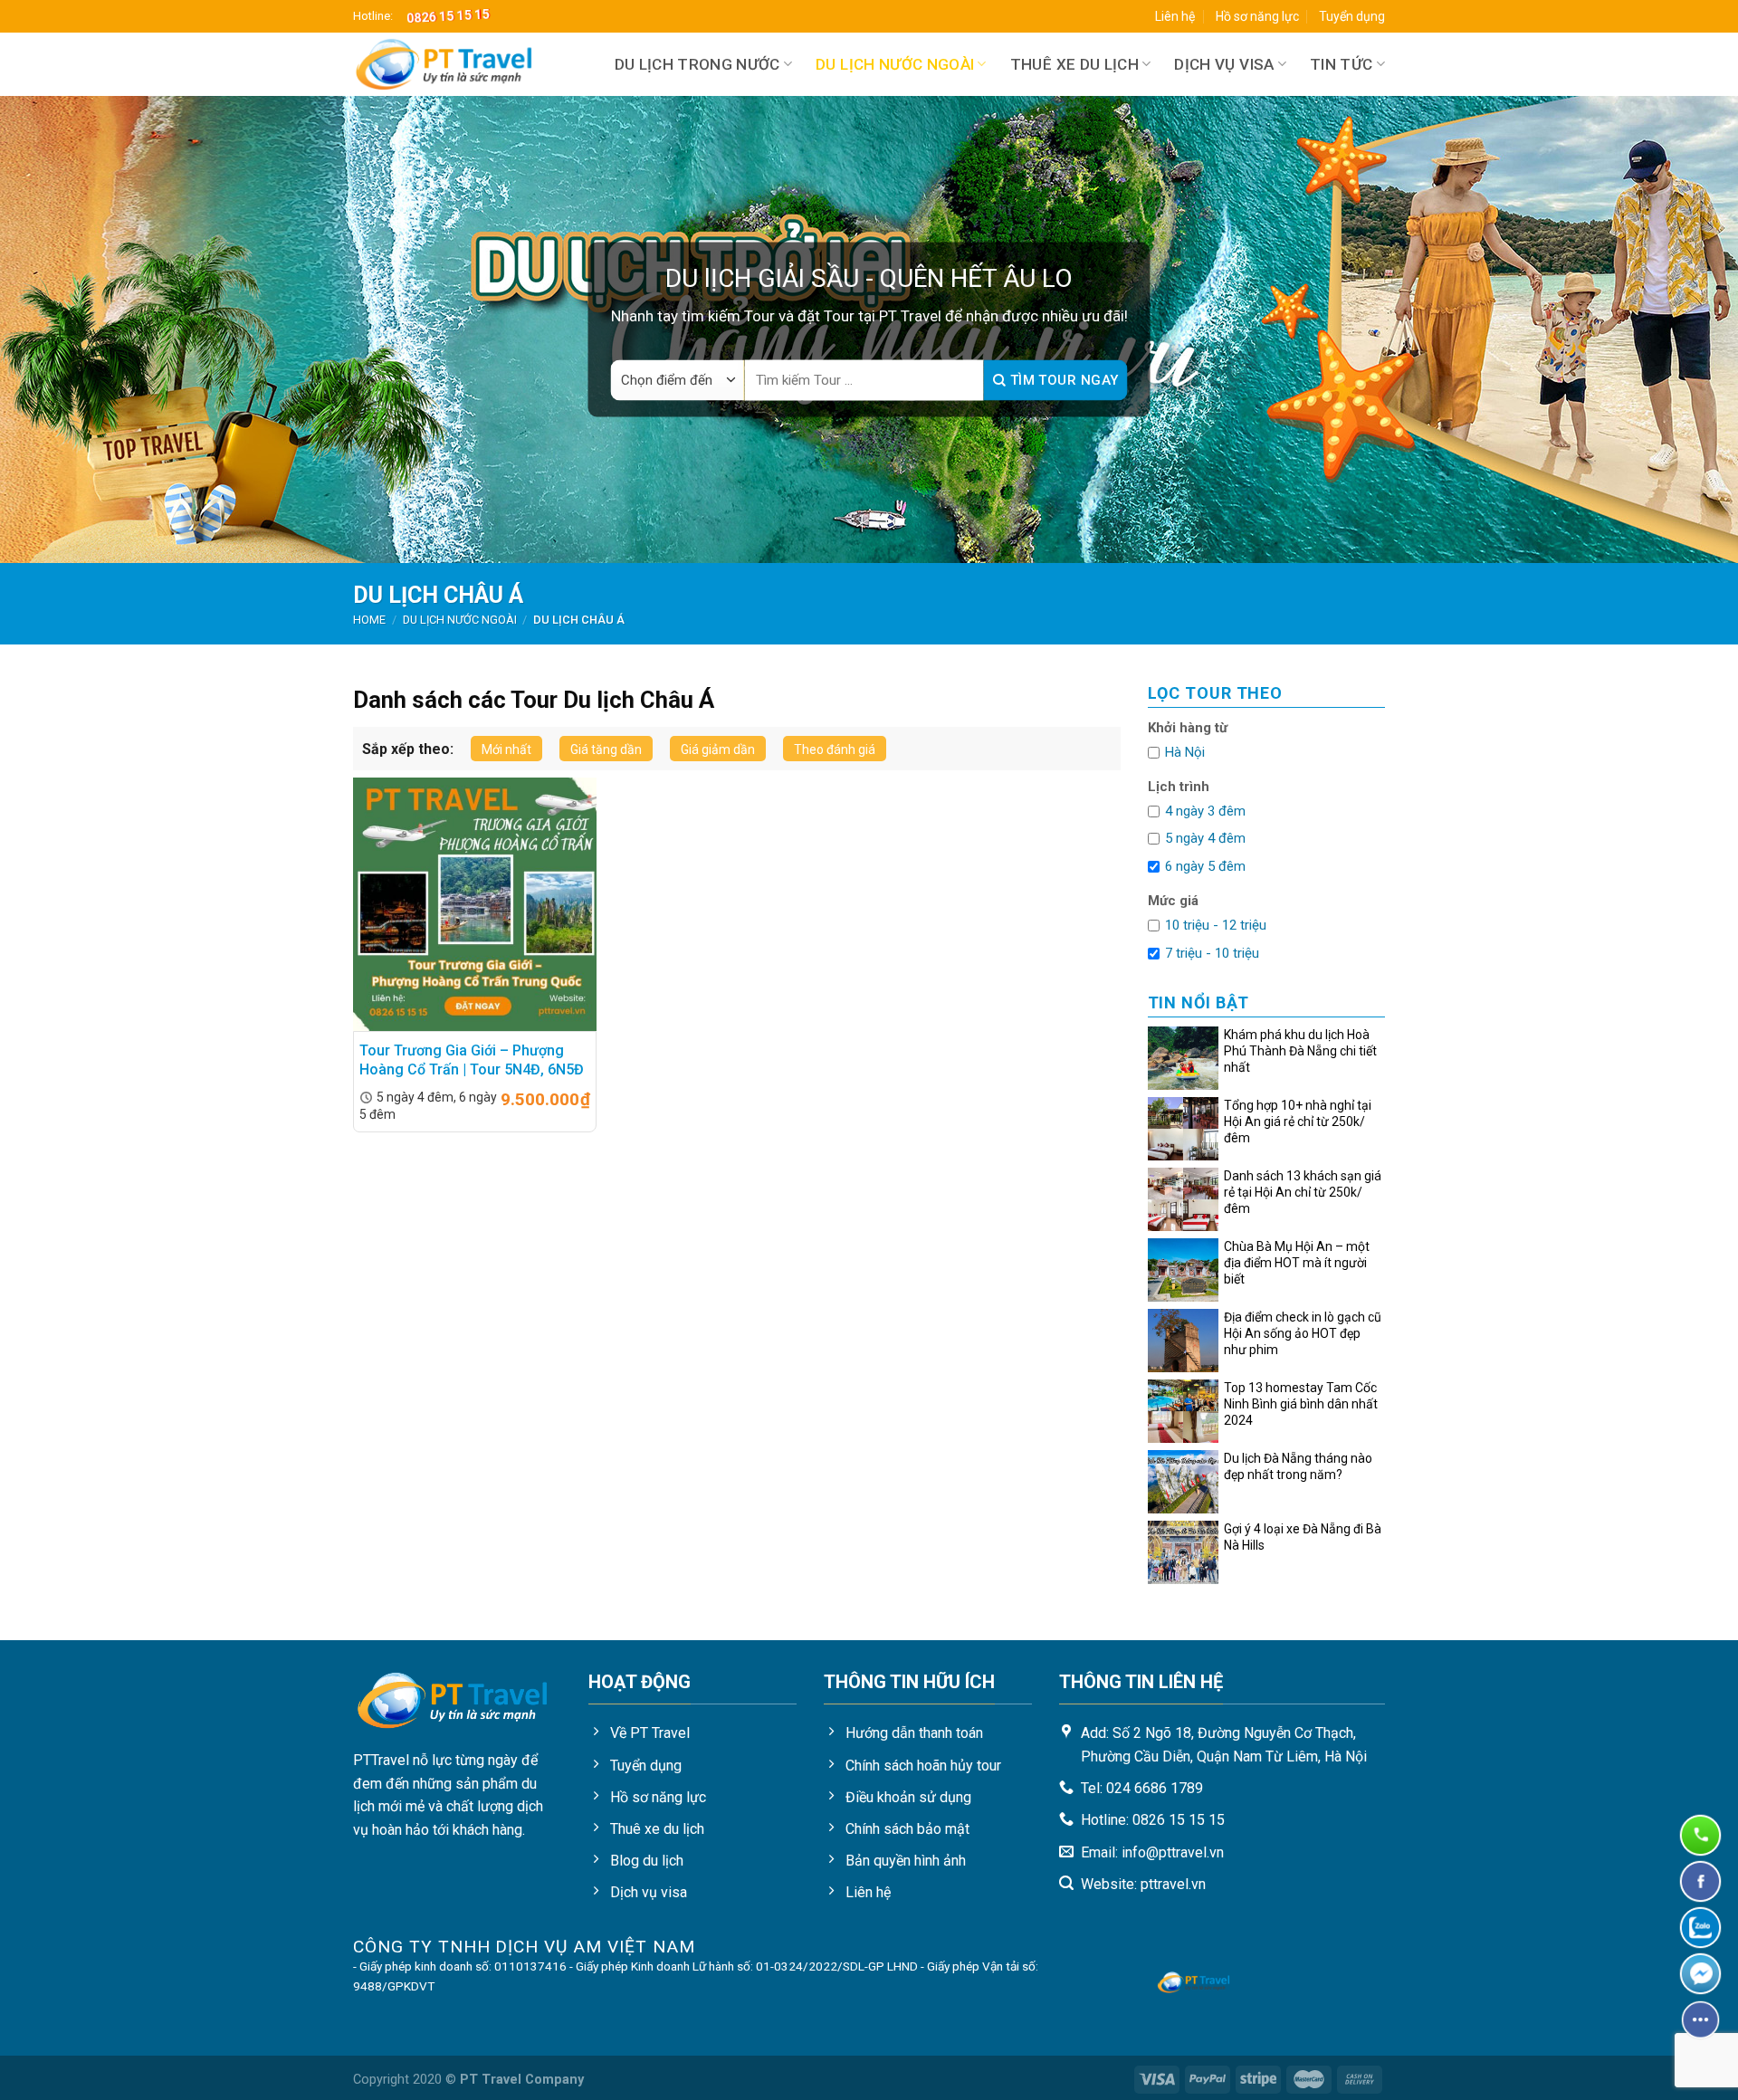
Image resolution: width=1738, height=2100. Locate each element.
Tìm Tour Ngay (1062, 380)
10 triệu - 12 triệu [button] (1216, 925)
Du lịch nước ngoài (895, 64)
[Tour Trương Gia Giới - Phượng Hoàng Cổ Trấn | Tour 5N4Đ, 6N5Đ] (475, 904)
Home (369, 620)
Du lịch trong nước (697, 64)
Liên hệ (1175, 16)
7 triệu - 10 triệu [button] (1212, 953)
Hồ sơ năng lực (1257, 16)
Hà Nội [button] (1185, 752)
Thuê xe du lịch (1074, 64)
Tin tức (1341, 64)
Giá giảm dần (718, 749)
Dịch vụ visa (1224, 64)
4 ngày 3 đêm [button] (1205, 811)
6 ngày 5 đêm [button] (1205, 866)
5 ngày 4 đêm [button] (1205, 838)
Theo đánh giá (835, 749)
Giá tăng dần (606, 749)
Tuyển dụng (1352, 16)
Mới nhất (506, 749)
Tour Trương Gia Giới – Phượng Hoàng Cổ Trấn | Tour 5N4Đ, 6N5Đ (472, 1060)
